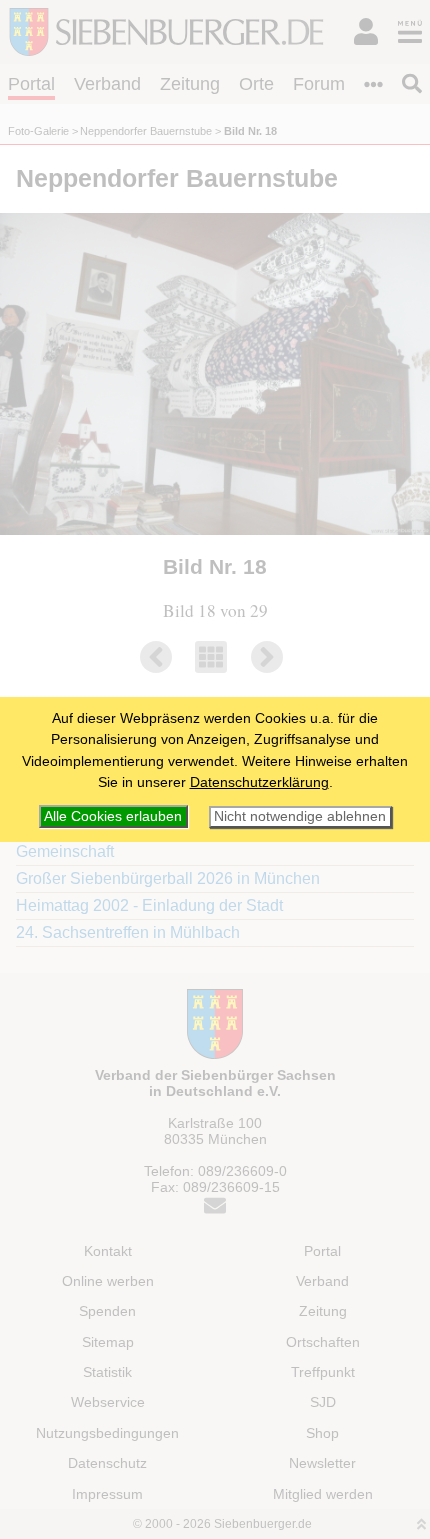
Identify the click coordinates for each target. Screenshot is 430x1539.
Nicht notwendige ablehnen (300, 816)
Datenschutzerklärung (259, 782)
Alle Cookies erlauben (113, 816)
